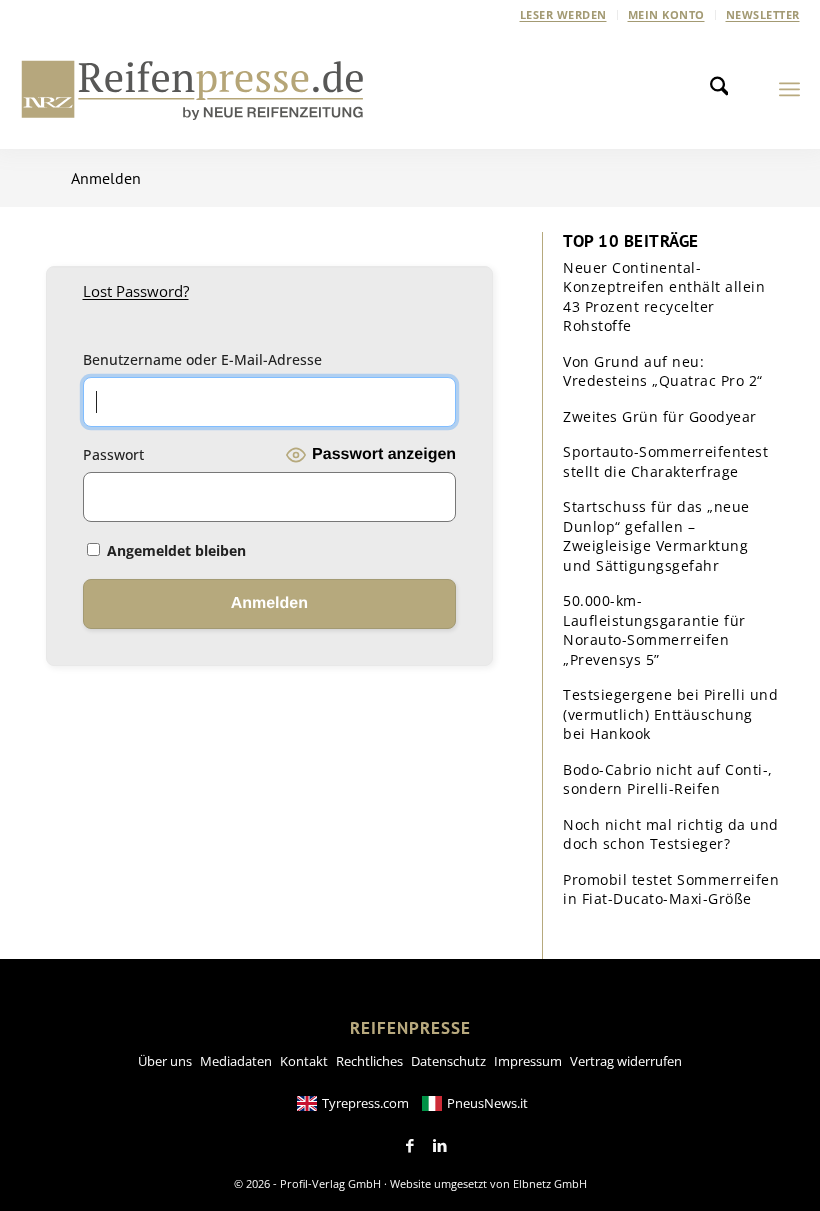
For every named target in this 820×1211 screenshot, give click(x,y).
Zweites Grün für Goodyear (660, 416)
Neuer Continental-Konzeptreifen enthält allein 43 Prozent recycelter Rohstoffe (664, 297)
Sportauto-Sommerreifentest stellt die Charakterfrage (665, 461)
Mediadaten (236, 1061)
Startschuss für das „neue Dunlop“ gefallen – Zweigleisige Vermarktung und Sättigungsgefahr (656, 536)
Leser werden (563, 14)
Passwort (113, 454)
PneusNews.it (487, 1103)
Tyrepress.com (365, 1103)
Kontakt (304, 1061)
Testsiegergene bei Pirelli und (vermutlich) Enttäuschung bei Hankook (670, 714)
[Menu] (789, 89)
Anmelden (106, 178)
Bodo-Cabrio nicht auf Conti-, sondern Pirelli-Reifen (668, 779)
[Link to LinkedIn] (440, 1146)
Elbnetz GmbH (550, 1183)
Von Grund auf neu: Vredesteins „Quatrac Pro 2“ (663, 371)
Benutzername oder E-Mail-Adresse (202, 359)
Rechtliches (369, 1061)
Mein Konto (666, 14)
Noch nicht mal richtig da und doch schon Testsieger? (671, 834)
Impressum (528, 1061)
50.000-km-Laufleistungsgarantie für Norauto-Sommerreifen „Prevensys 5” (654, 630)
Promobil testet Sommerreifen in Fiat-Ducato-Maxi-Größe (671, 889)
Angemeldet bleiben (174, 550)
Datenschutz (448, 1061)
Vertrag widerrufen (626, 1061)
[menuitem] (564, 15)
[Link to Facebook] (410, 1146)
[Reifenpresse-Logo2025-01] (193, 89)
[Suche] (725, 89)
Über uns (165, 1061)
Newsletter (763, 14)
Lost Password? (136, 291)
